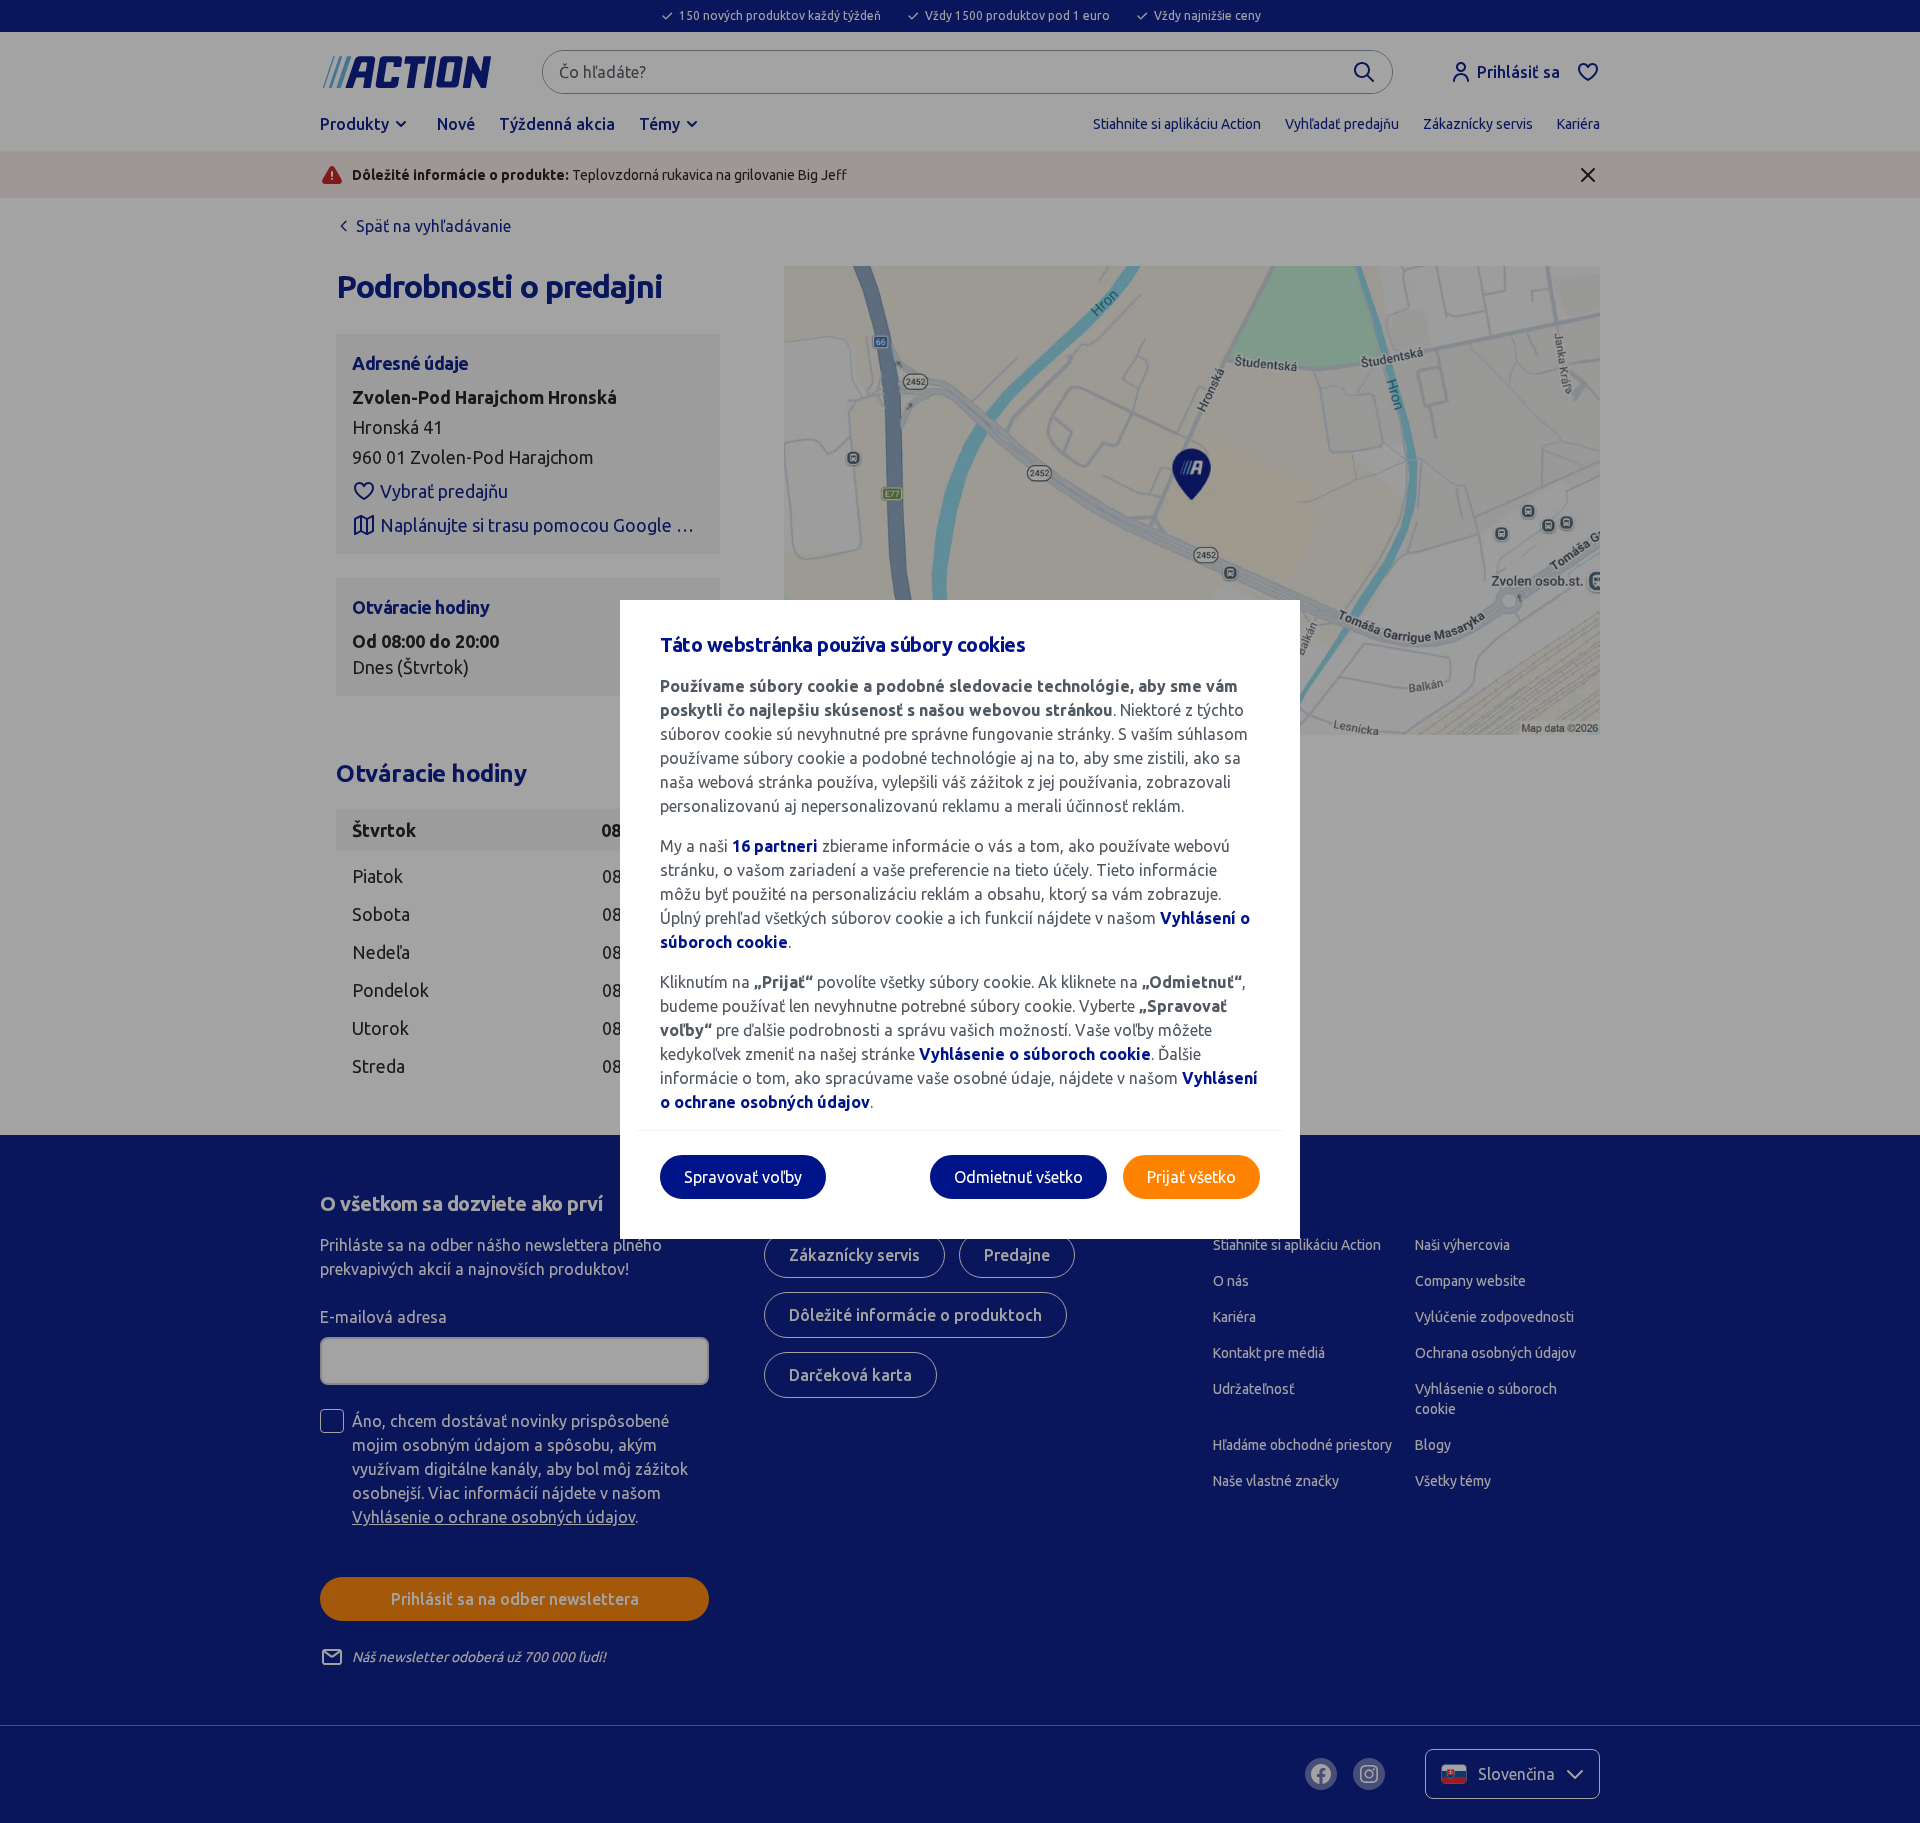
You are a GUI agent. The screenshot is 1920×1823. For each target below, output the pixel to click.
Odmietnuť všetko (1018, 1177)
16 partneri (777, 846)
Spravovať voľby (743, 1177)
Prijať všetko (1191, 1177)
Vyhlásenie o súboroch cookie (1035, 1054)
